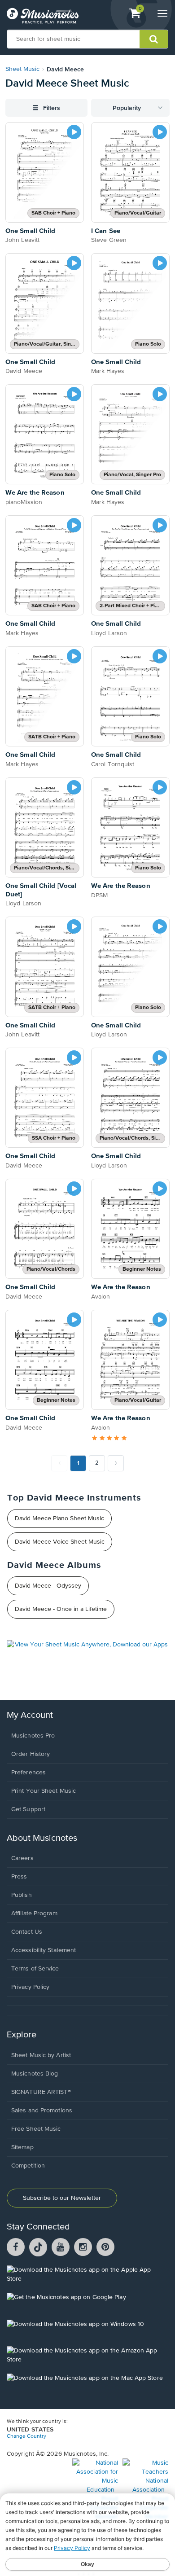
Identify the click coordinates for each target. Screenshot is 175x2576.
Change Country (26, 2436)
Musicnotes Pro (33, 1736)
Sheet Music (22, 69)
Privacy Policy (30, 1987)
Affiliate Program (34, 1913)
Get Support (28, 1809)
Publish (22, 1895)
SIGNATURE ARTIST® (41, 2092)
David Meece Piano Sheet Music (59, 1518)
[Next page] (116, 1463)
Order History (31, 1754)
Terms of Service (35, 1969)
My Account (30, 1715)
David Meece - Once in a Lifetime (61, 1609)
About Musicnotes (42, 1838)
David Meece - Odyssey (48, 1586)
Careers (22, 1858)
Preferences (28, 1773)
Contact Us (27, 1932)
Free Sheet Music (36, 2129)
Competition (28, 2166)
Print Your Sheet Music (44, 1791)
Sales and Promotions (42, 2111)
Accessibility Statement (44, 1950)
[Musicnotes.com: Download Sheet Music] (43, 16)
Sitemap (22, 2147)
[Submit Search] (154, 39)
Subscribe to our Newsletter (62, 2198)
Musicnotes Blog (35, 2074)
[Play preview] (74, 132)
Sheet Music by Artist (41, 2055)
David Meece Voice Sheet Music (60, 1542)
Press (19, 1877)
